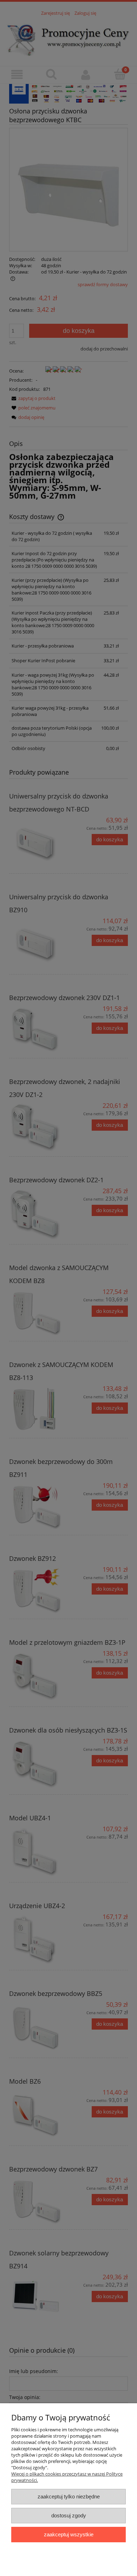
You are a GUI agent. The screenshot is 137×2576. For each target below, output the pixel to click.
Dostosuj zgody (69, 2515)
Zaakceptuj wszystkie (69, 2534)
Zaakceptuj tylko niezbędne (69, 2496)
